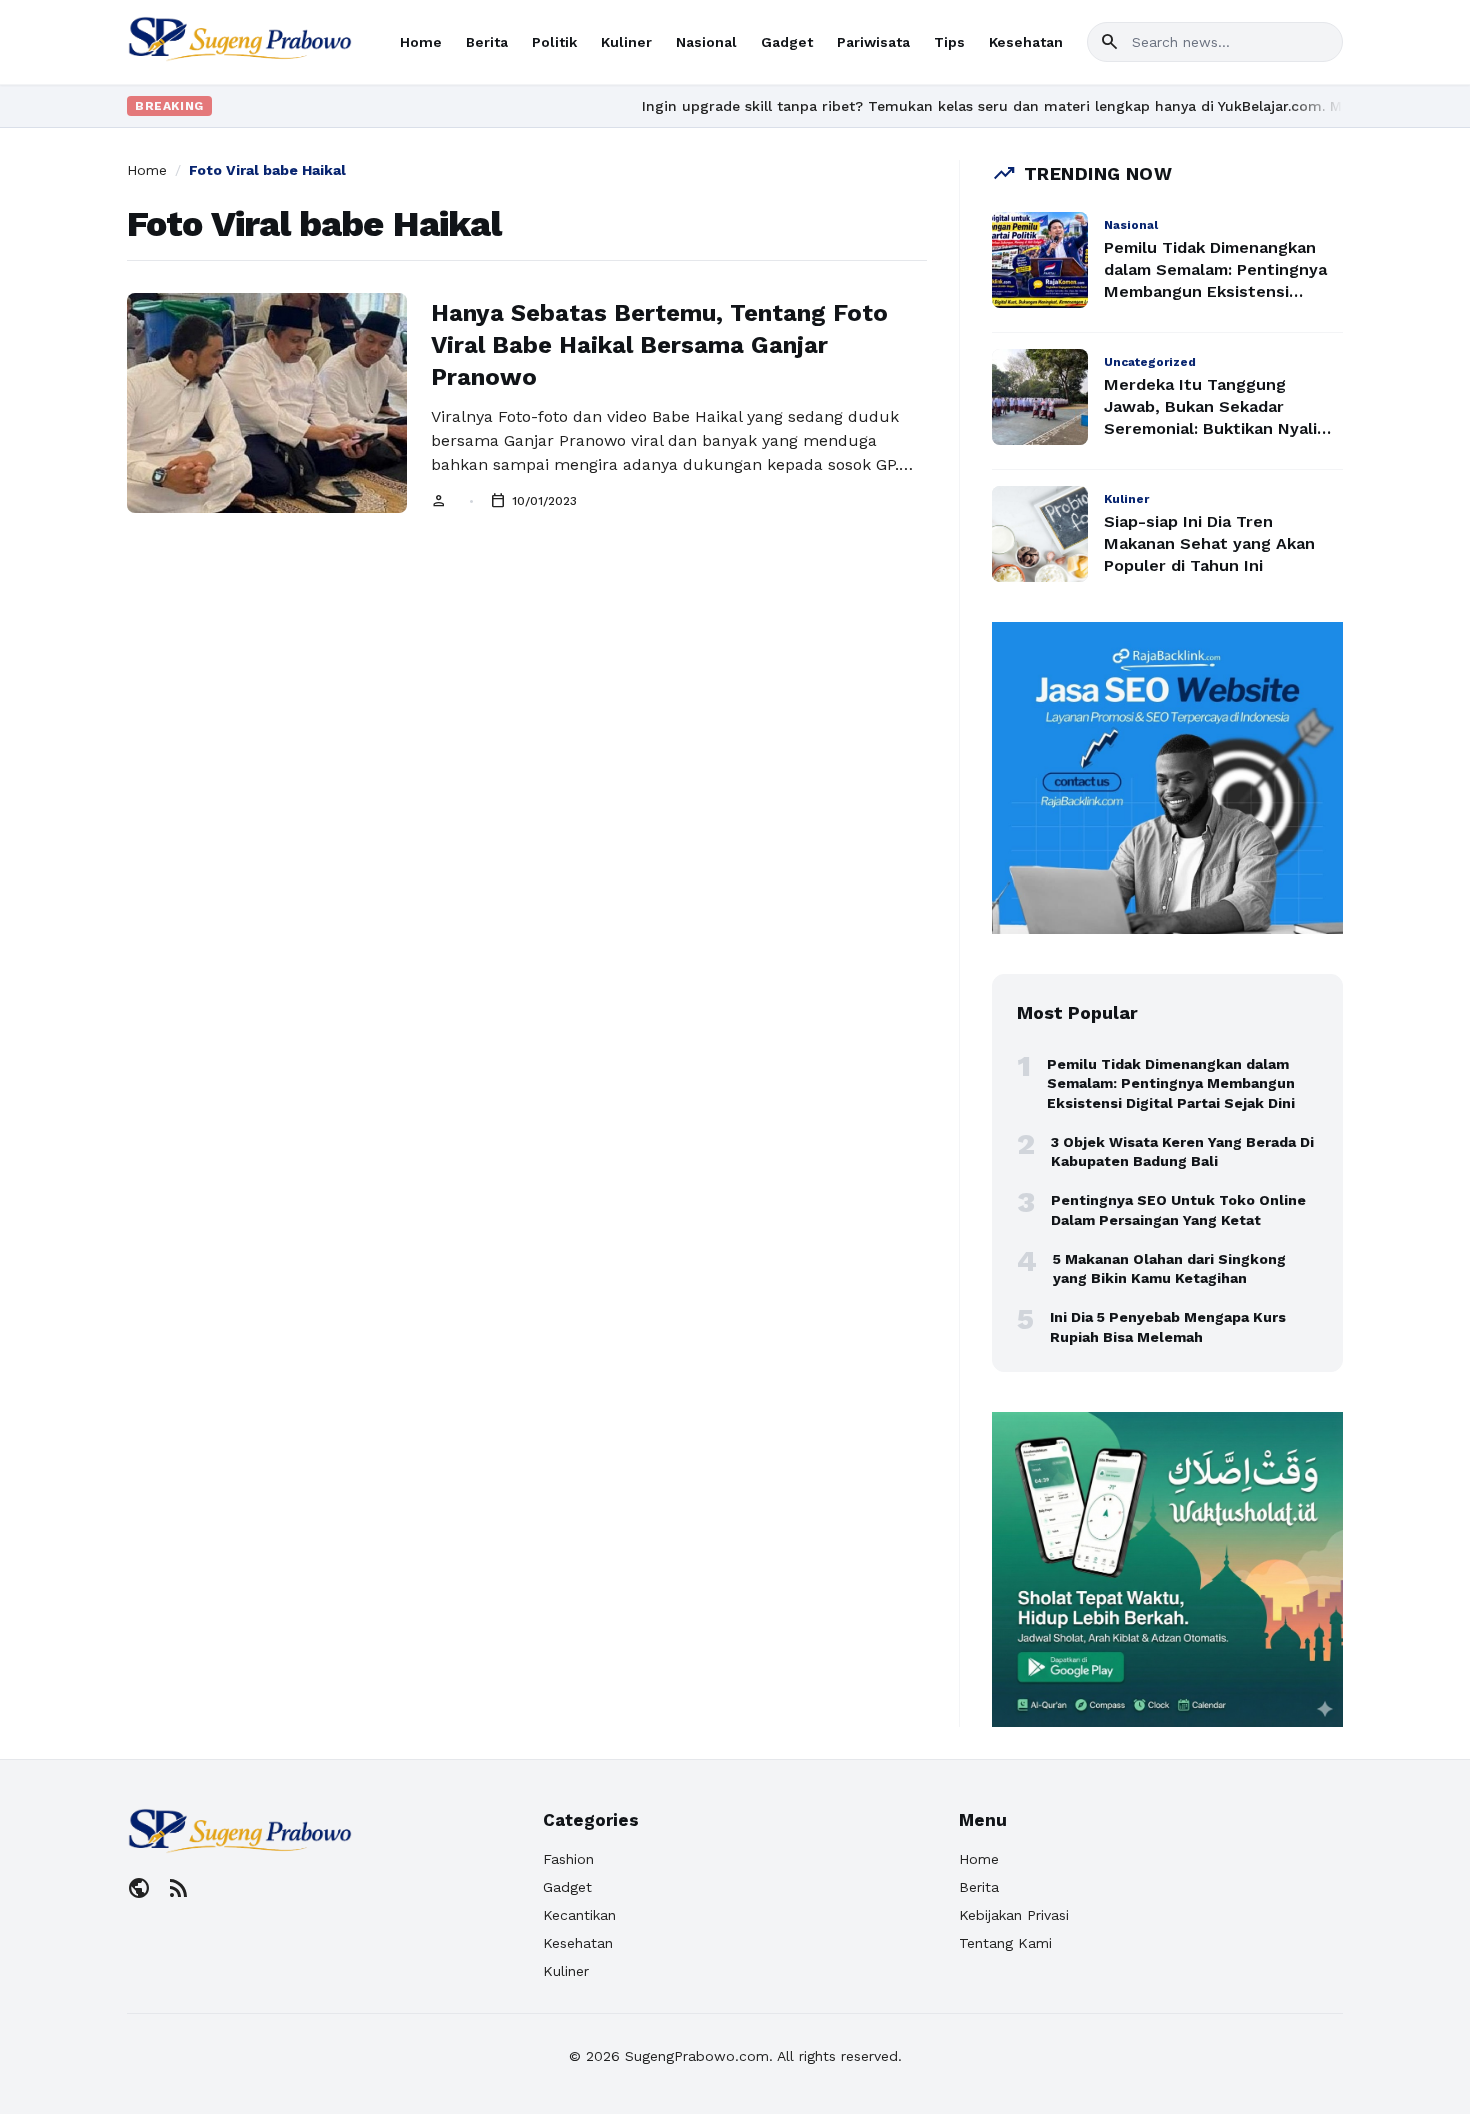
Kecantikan (579, 1915)
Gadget (787, 42)
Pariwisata (873, 42)
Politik (554, 42)
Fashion (568, 1859)
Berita (487, 42)
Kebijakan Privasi (1014, 1915)
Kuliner (626, 42)
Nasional (706, 42)
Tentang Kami (1005, 1943)
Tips (949, 42)
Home (421, 42)
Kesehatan (1026, 42)
